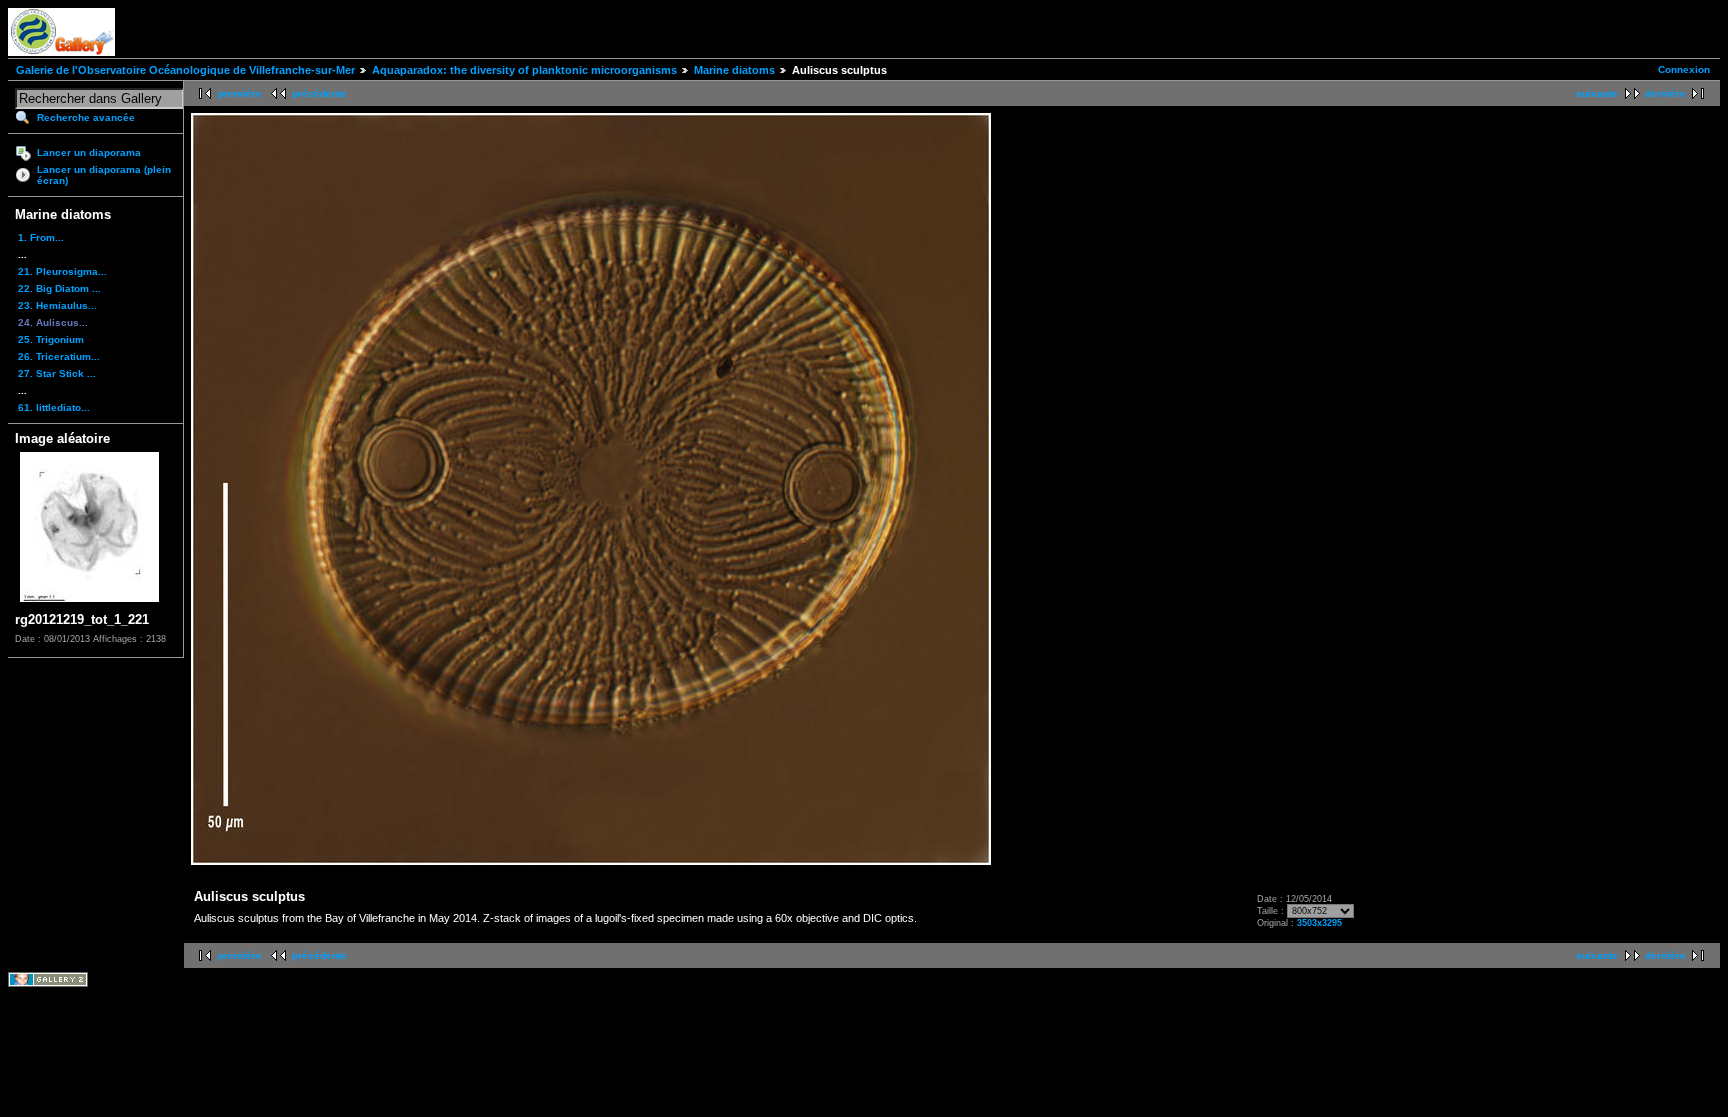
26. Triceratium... (59, 356)
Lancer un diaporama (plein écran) (104, 175)
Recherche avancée (86, 117)
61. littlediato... (54, 407)
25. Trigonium (51, 339)
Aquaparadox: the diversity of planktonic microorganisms (524, 70)
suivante (1597, 93)
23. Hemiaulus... (57, 305)
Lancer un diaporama (89, 152)
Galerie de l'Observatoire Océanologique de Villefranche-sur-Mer (185, 70)
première (240, 93)
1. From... (41, 237)
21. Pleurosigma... (62, 271)
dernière (1665, 93)
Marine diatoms (734, 70)
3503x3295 (1319, 923)
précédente (319, 93)
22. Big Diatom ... (59, 288)
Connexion (1684, 69)
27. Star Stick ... (57, 373)
